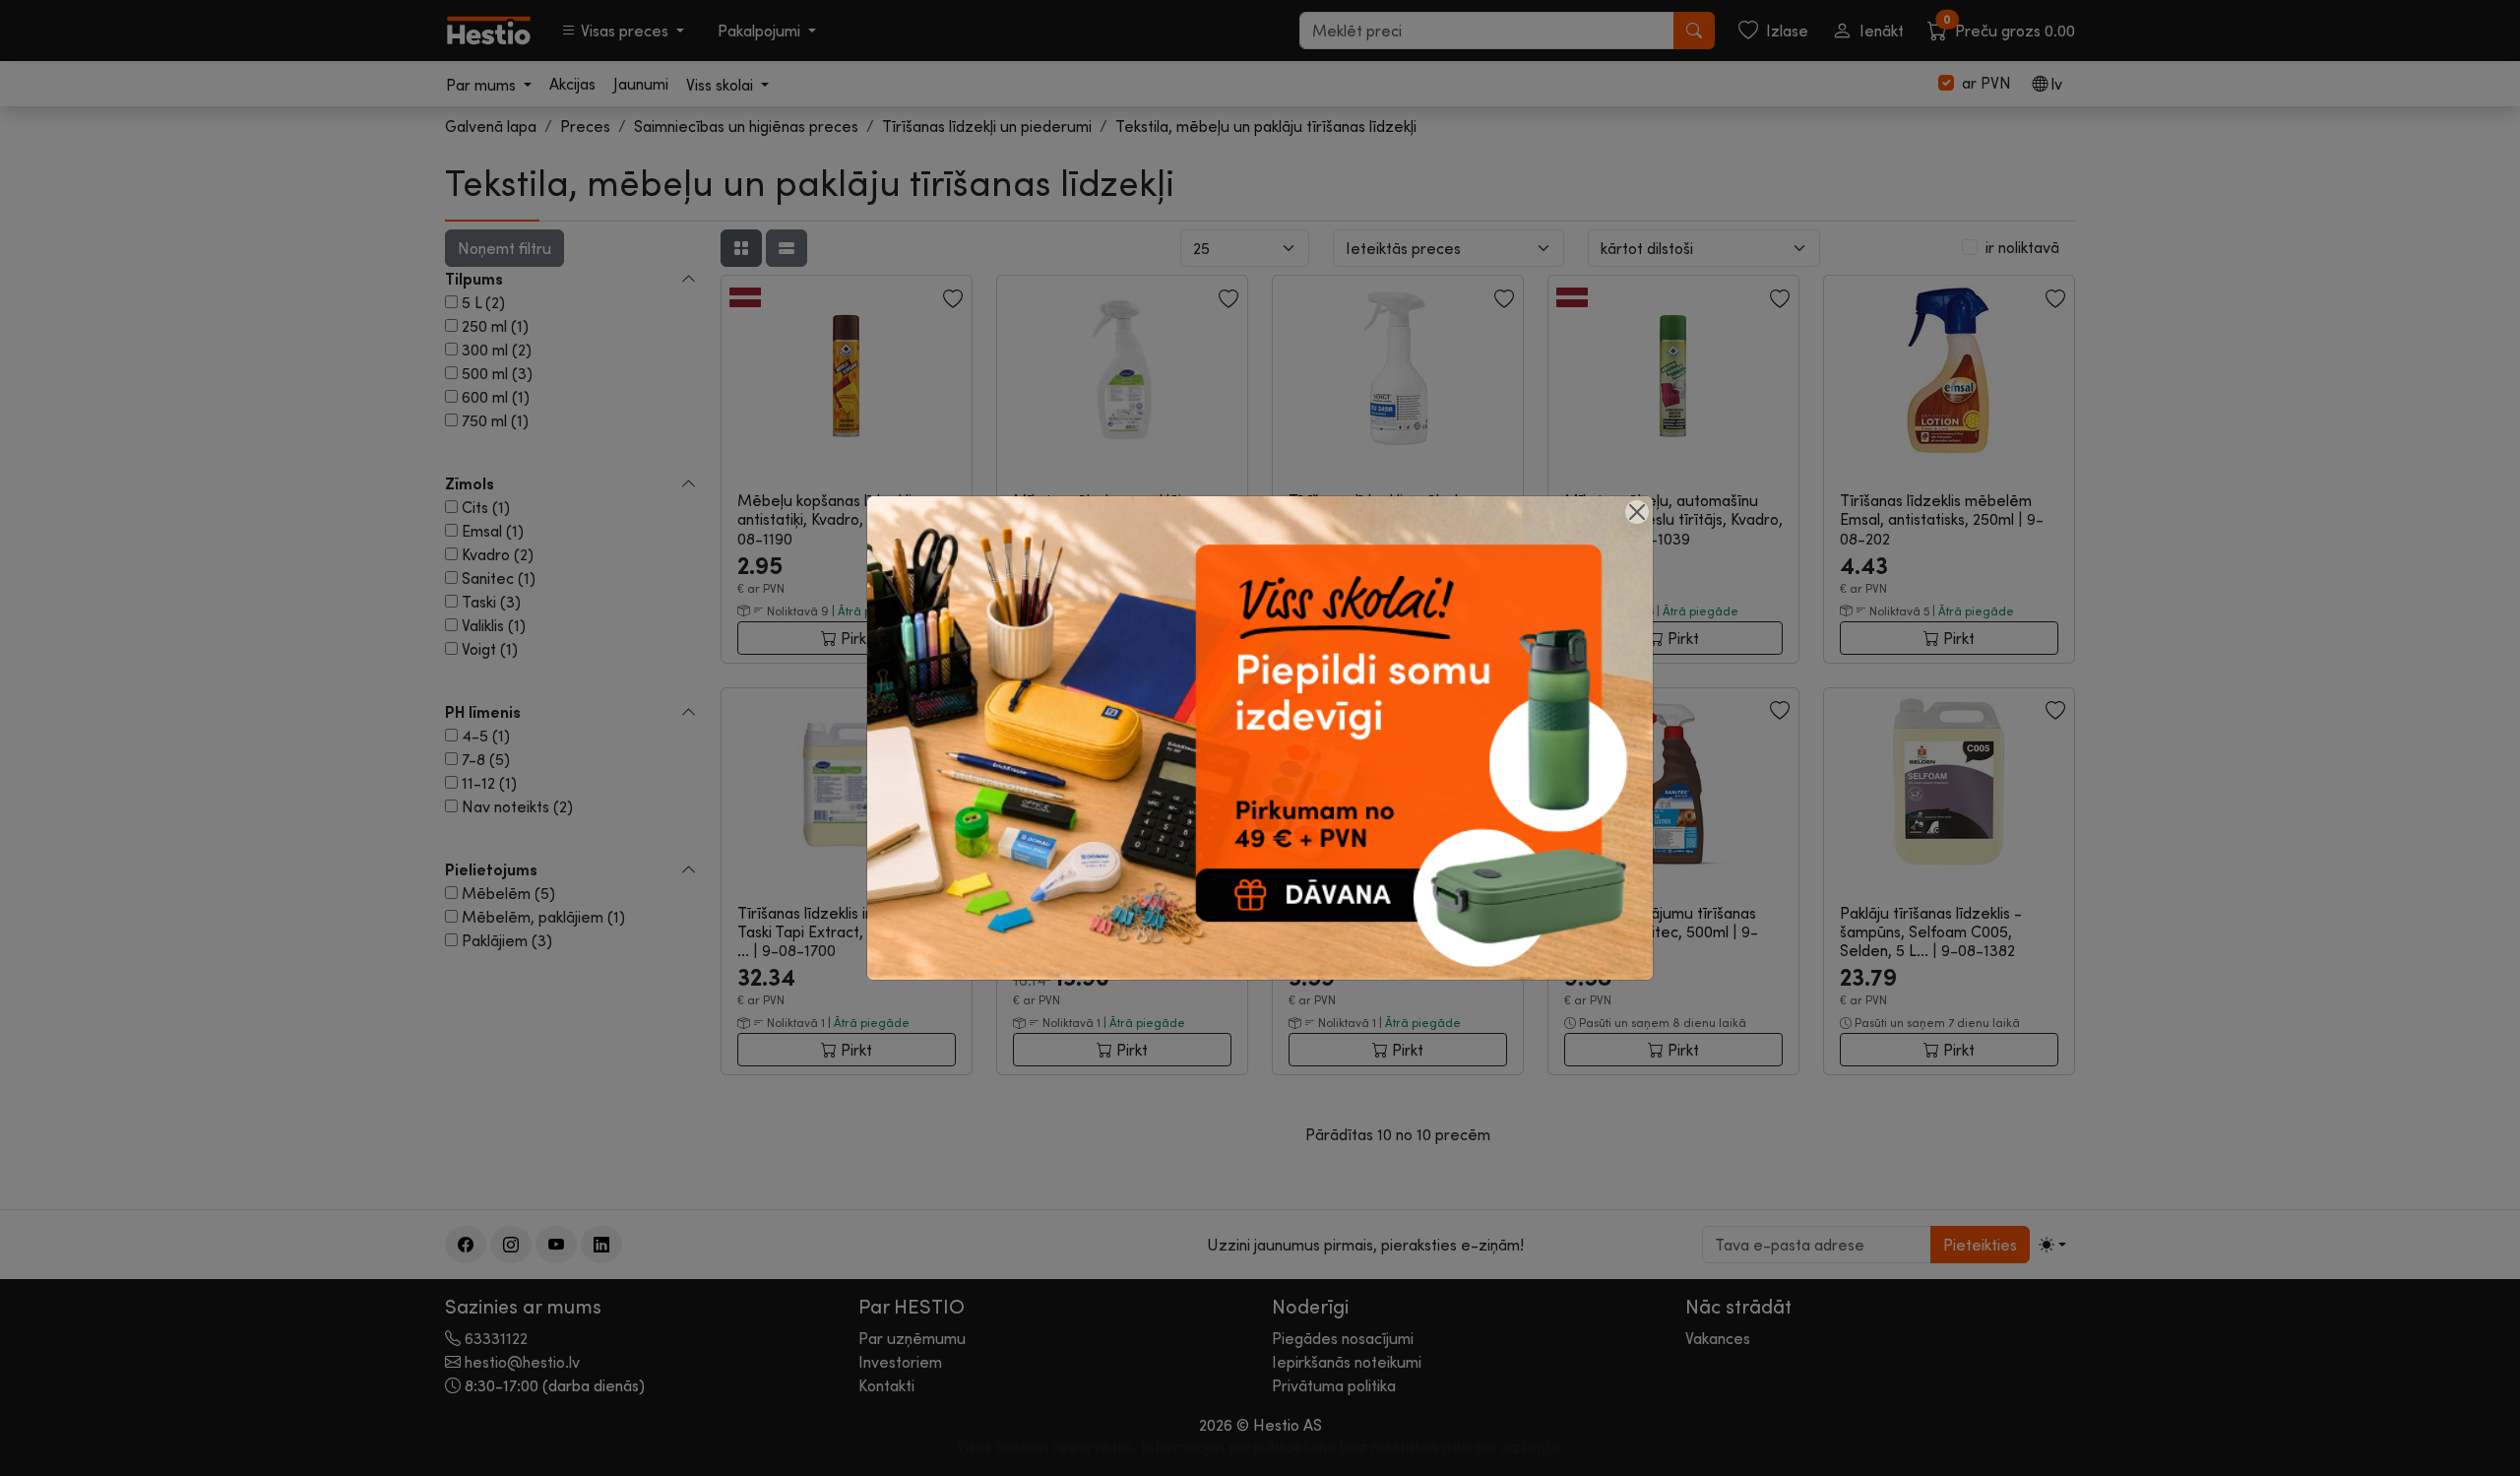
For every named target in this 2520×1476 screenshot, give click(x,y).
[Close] (1637, 512)
